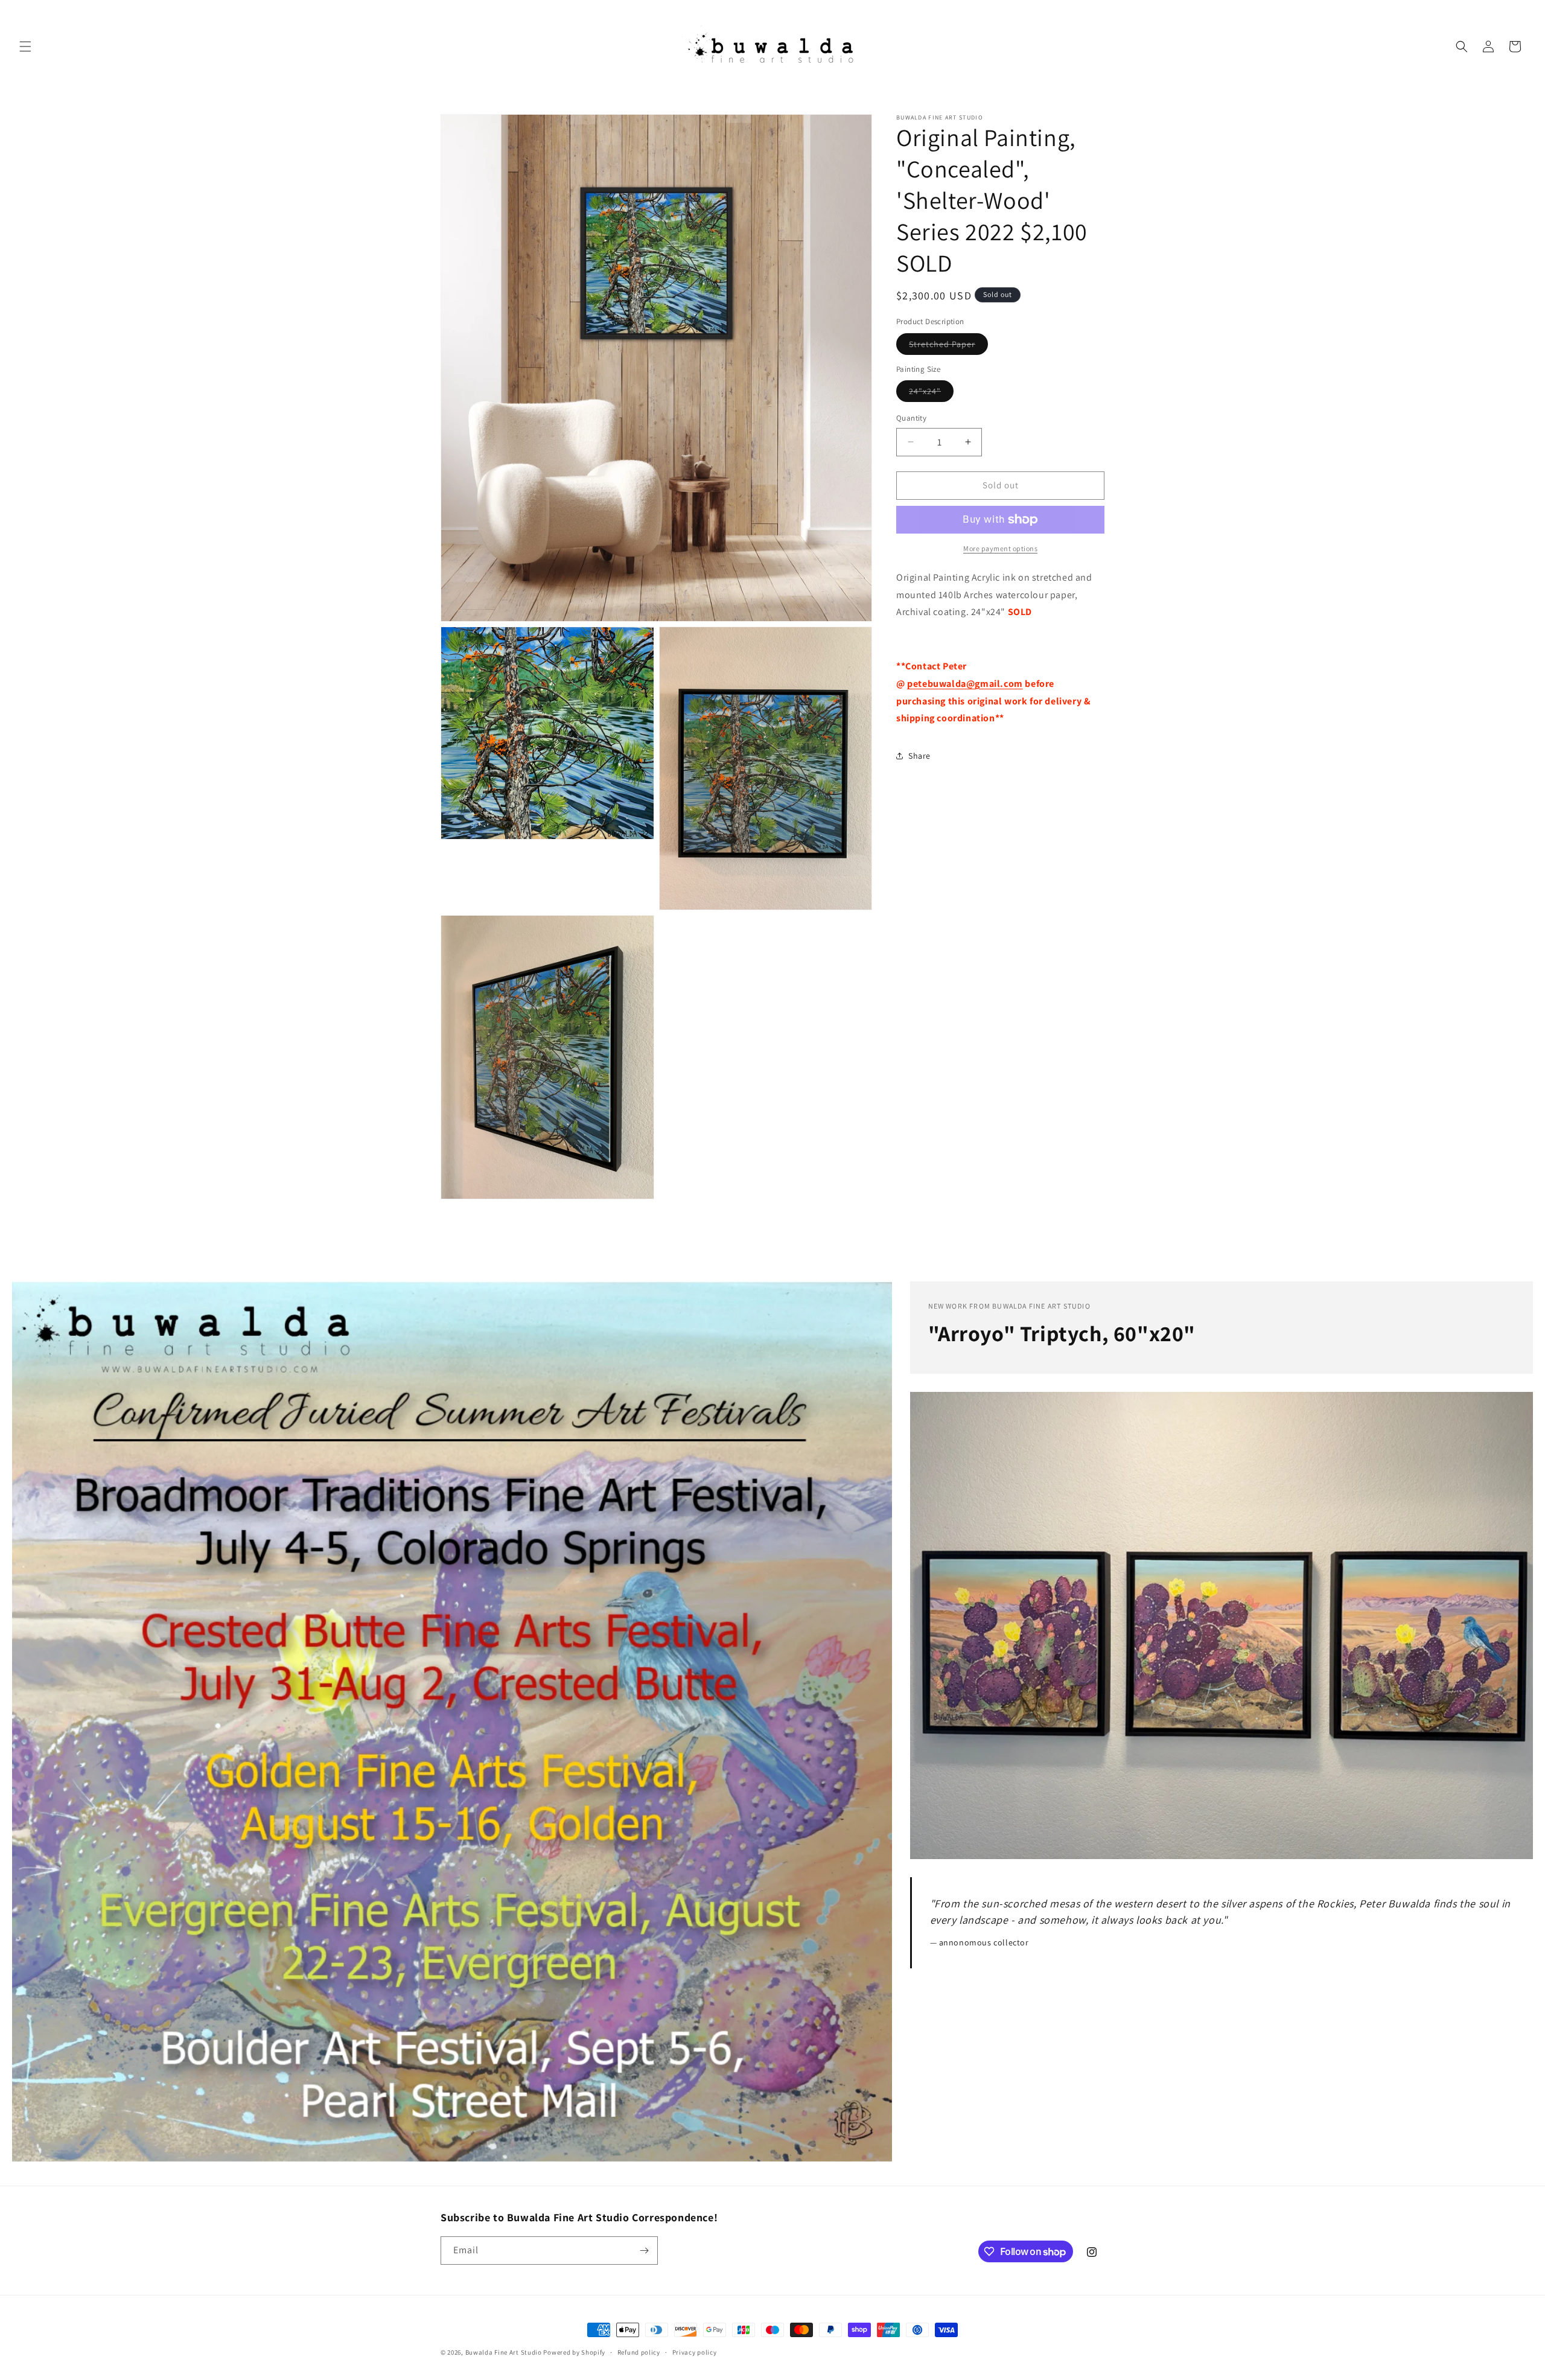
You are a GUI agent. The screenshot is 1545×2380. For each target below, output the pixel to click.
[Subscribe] (644, 2251)
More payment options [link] (1000, 548)
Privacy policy (695, 2352)
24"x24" (931, 394)
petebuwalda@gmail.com (965, 683)
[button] (25, 46)
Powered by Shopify (574, 2352)
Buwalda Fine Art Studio (504, 2352)
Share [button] (919, 755)
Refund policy (639, 2352)
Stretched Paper (948, 346)
